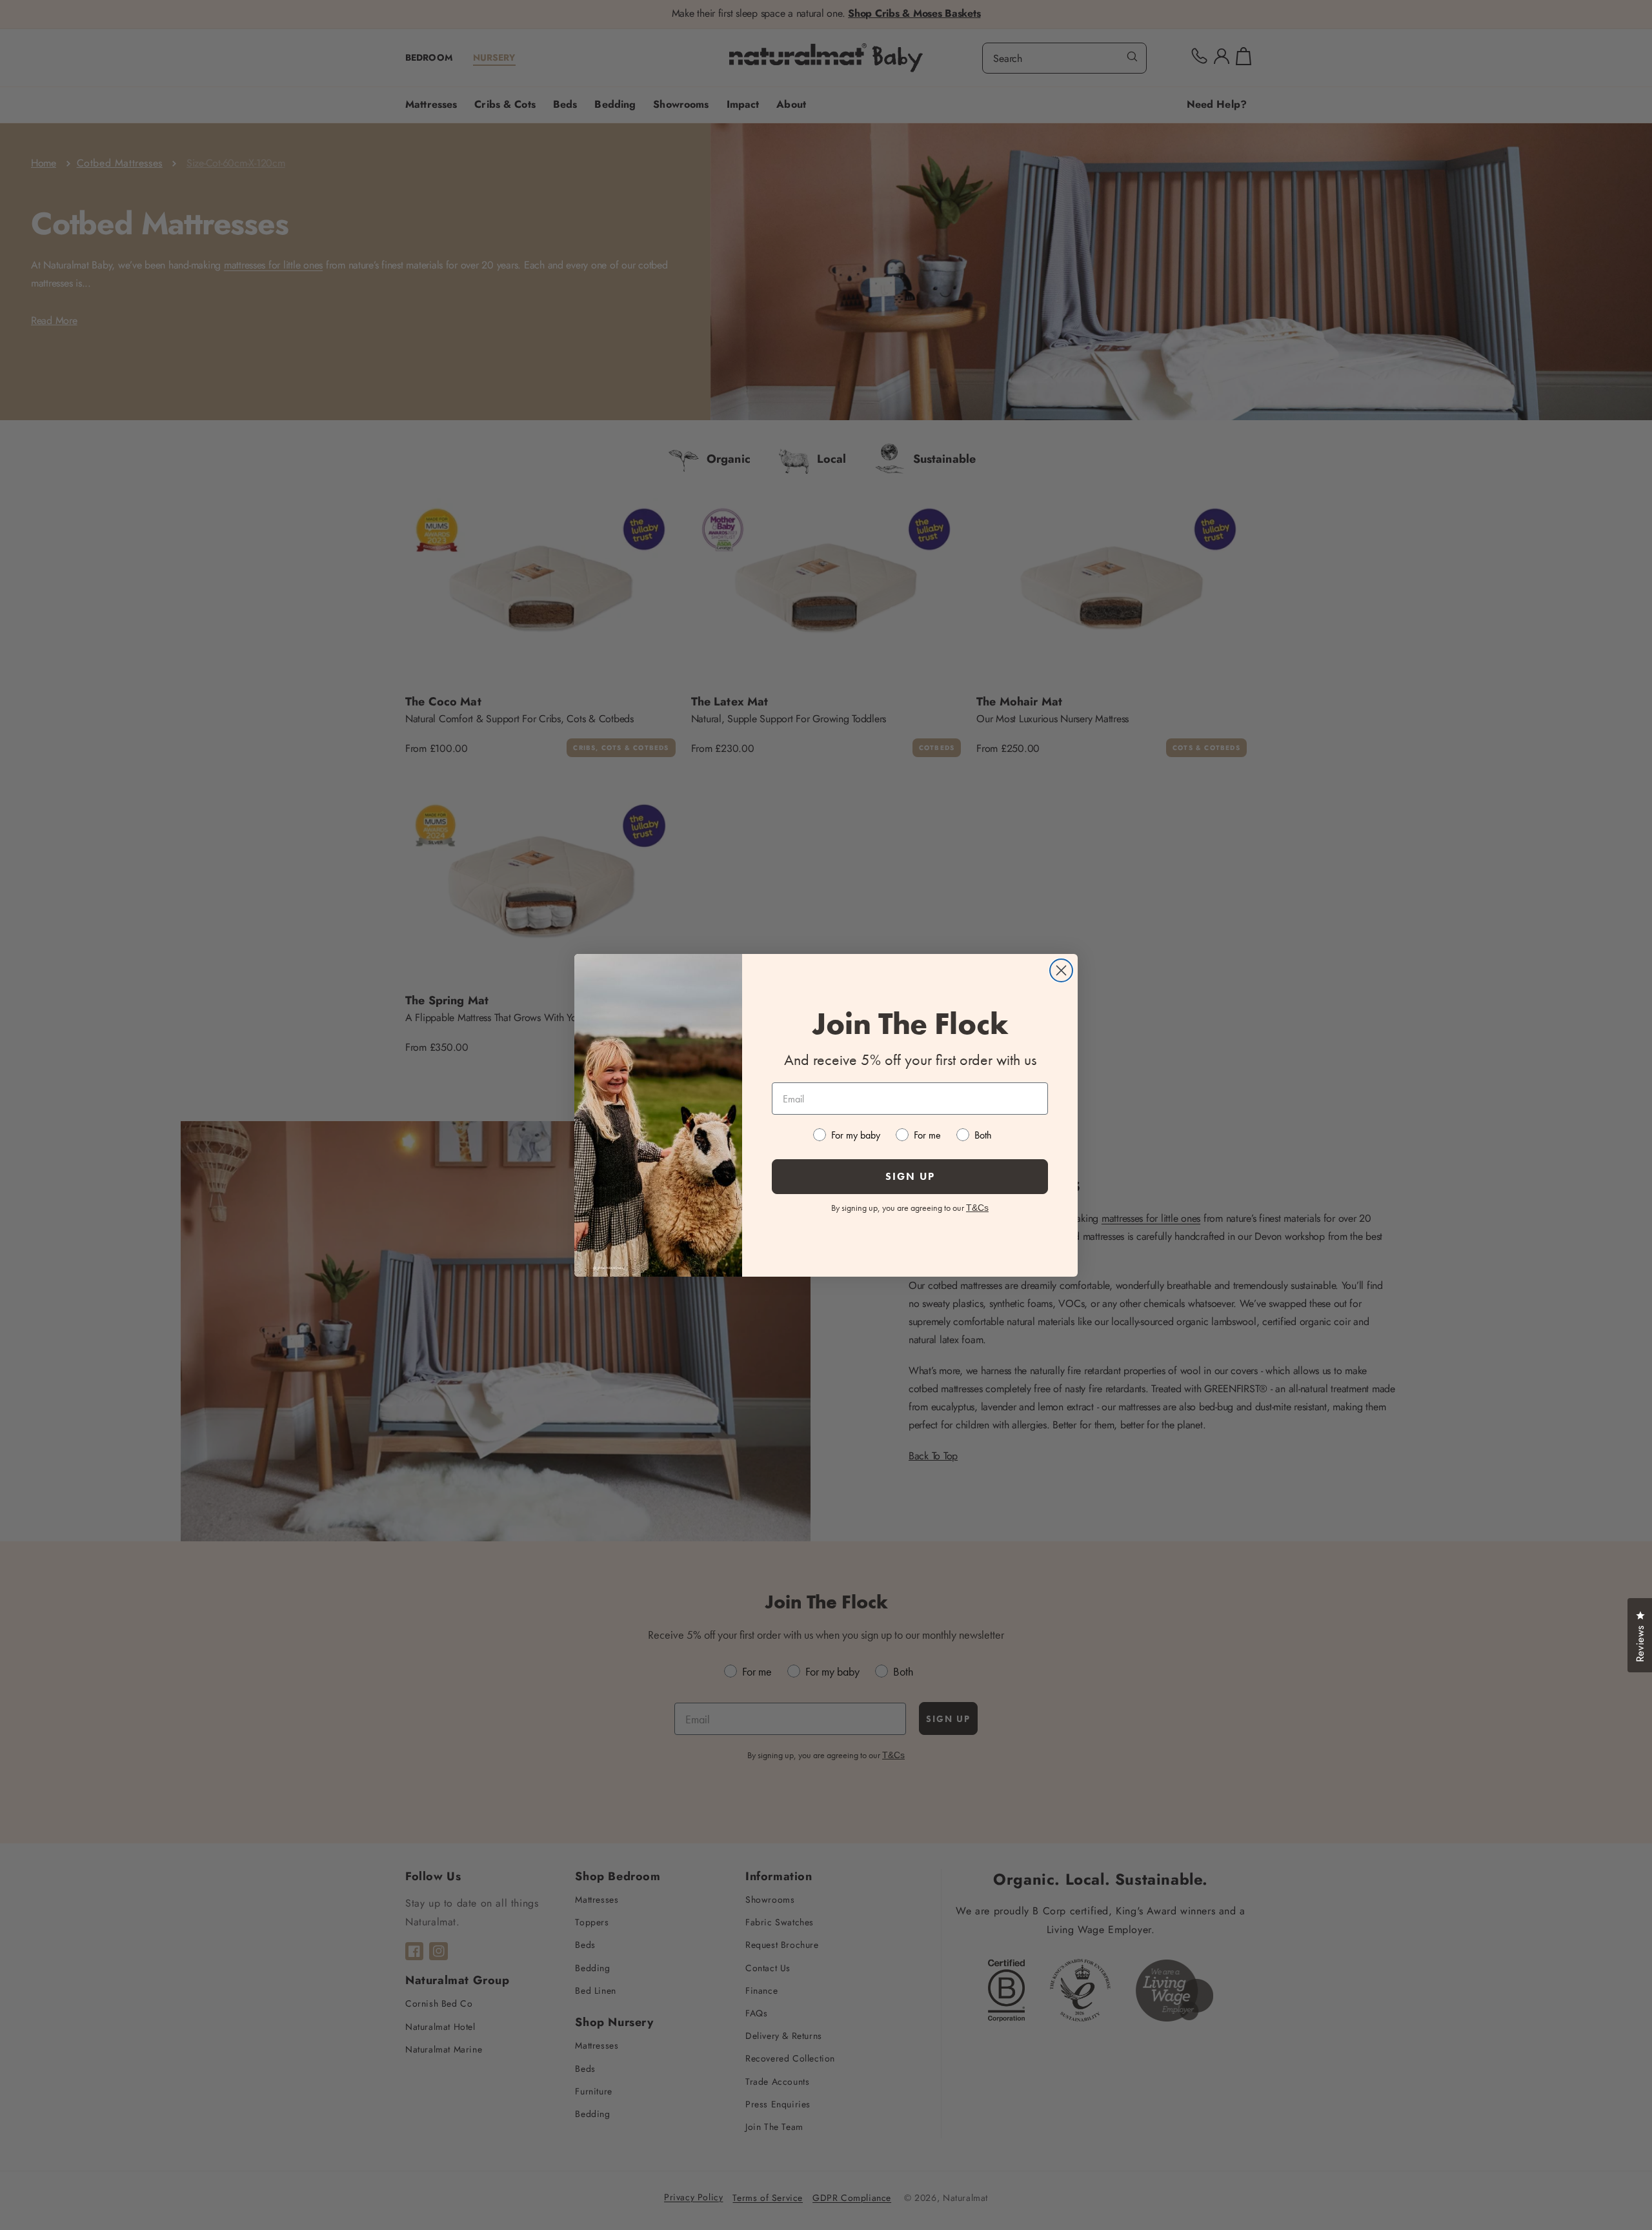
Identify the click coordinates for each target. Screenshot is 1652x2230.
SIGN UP (910, 1176)
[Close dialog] (1061, 970)
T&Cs (977, 1208)
